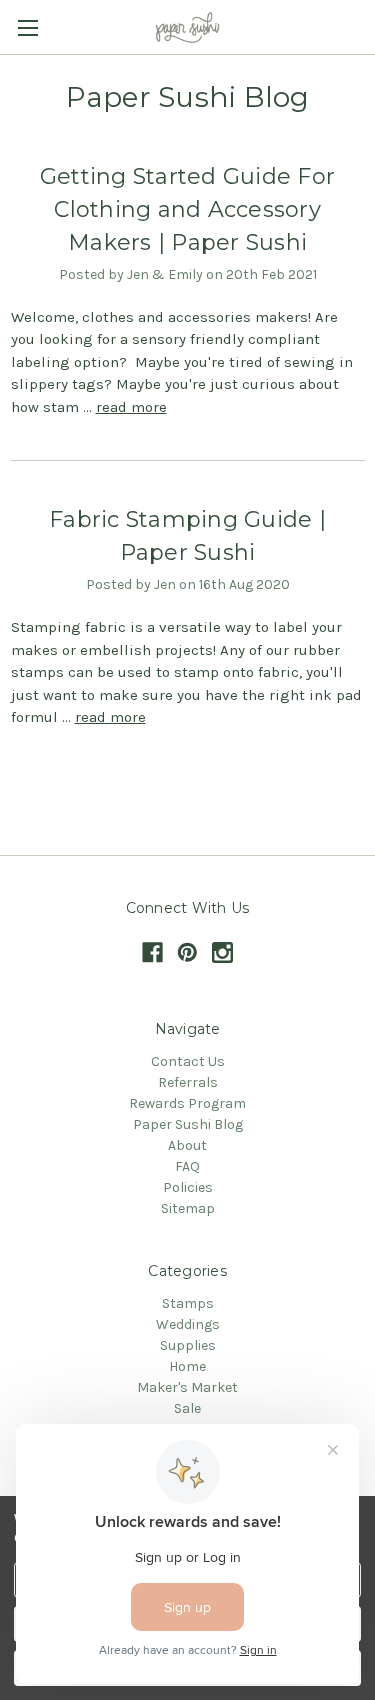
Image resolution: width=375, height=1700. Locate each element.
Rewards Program (187, 1103)
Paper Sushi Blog (188, 1124)
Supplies (188, 1345)
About (187, 1145)
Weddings (188, 1324)
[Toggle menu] (27, 27)
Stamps (188, 1303)
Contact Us (188, 1061)
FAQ (187, 1166)
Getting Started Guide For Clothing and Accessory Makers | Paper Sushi (187, 209)
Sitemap (188, 1208)
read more (131, 407)
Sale (187, 1408)
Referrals (188, 1082)
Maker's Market (187, 1387)
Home (187, 1366)
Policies (188, 1187)
